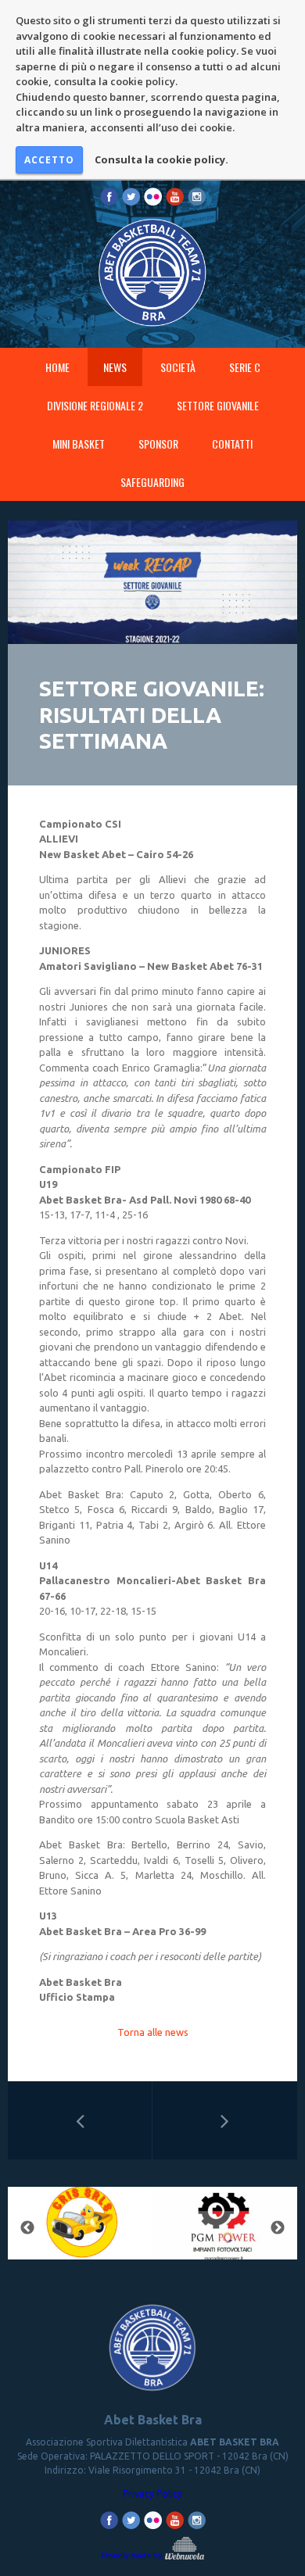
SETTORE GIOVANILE (218, 405)
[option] (80, 2228)
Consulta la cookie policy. (161, 159)
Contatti (232, 444)
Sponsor (158, 444)
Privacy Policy (152, 2494)
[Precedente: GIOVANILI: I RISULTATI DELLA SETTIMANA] (80, 2120)
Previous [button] (27, 2228)
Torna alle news (153, 2032)
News (115, 367)
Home (57, 367)
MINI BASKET (79, 444)
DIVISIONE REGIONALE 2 (95, 405)
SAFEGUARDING (152, 482)
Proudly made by (132, 2555)
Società (178, 367)
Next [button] (278, 2228)
